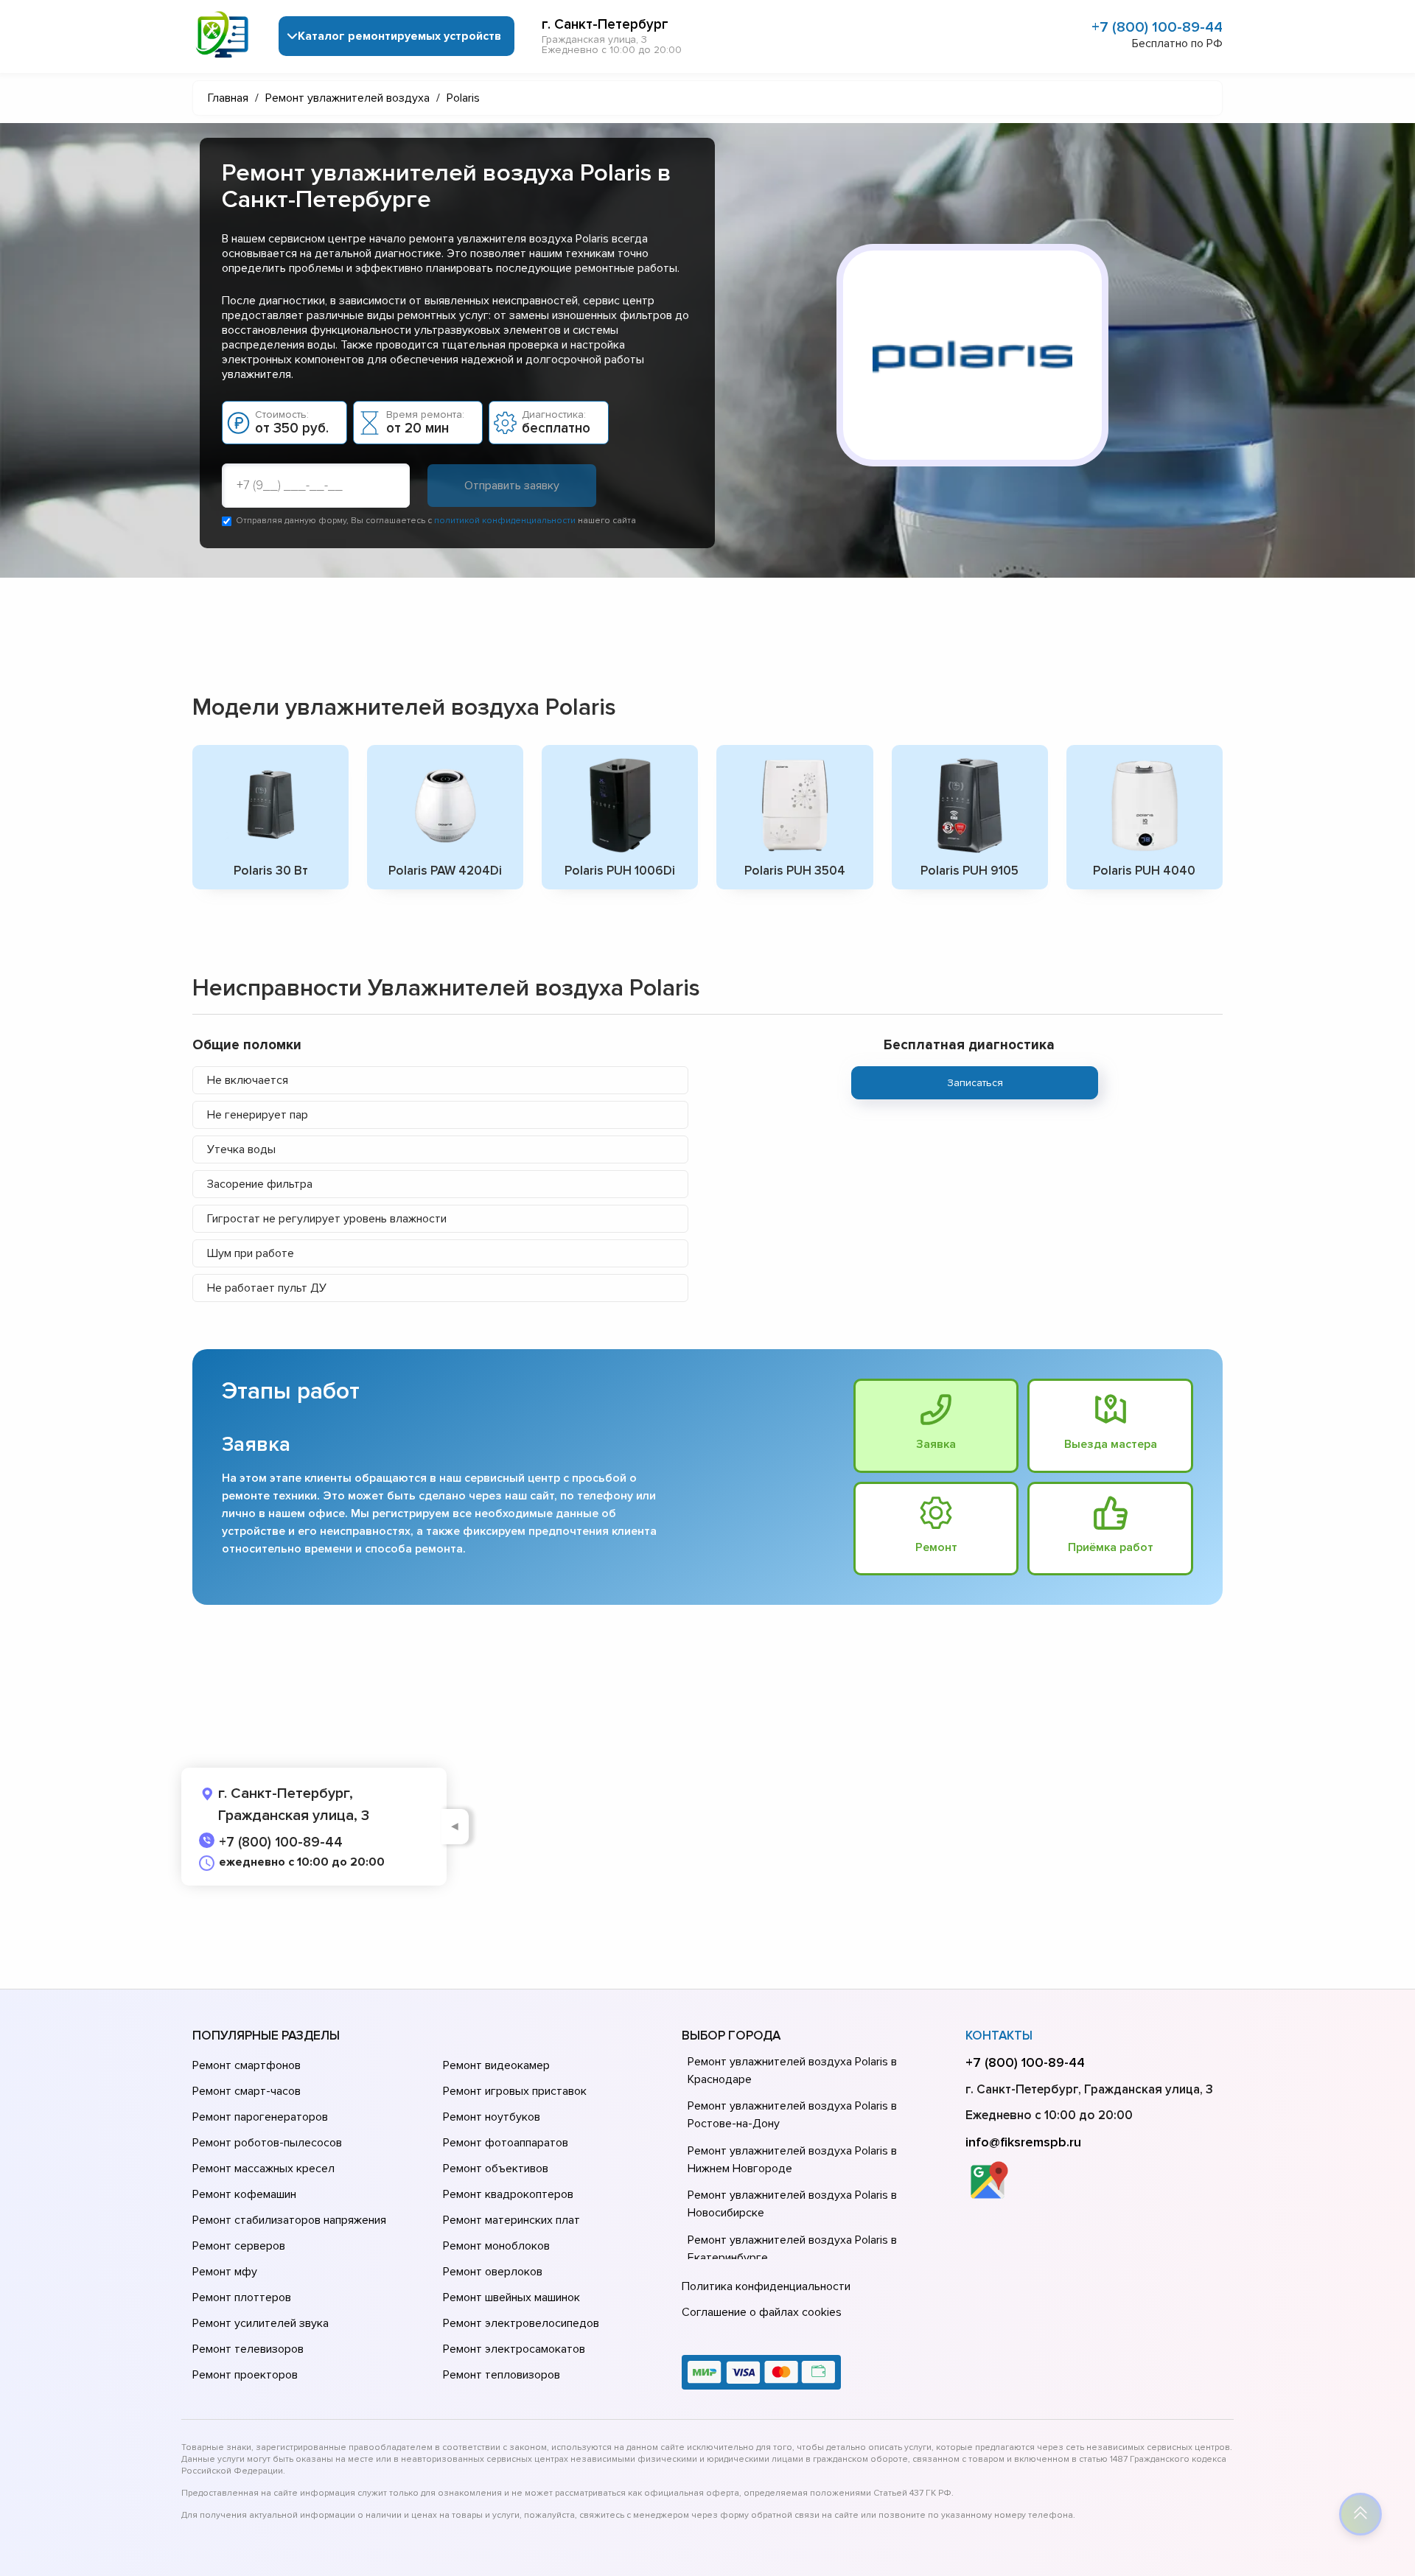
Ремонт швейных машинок (511, 2297)
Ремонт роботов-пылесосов (267, 2143)
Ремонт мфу (225, 2272)
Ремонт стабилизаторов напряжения (289, 2220)
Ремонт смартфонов (247, 2065)
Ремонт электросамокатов (514, 2349)
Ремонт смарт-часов (247, 2091)
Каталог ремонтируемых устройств (399, 36)
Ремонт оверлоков (493, 2272)
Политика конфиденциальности (766, 2286)
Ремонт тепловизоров (502, 2375)
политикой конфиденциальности (505, 521)
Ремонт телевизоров (248, 2349)
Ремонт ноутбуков (492, 2117)
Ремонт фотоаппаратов (506, 2143)
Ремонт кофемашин (244, 2194)
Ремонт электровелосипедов (521, 2323)
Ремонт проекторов (245, 2375)
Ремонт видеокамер (496, 2065)
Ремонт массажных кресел (263, 2169)
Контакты (999, 2036)
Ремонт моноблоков (496, 2246)
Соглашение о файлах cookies (762, 2312)
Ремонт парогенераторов (260, 2117)
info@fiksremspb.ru (1023, 2142)
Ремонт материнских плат (511, 2220)
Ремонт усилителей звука (261, 2323)
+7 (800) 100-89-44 (1157, 27)
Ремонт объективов (496, 2169)
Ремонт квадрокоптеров (508, 2194)
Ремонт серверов (239, 2246)
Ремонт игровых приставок (515, 2091)
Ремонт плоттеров (242, 2297)
